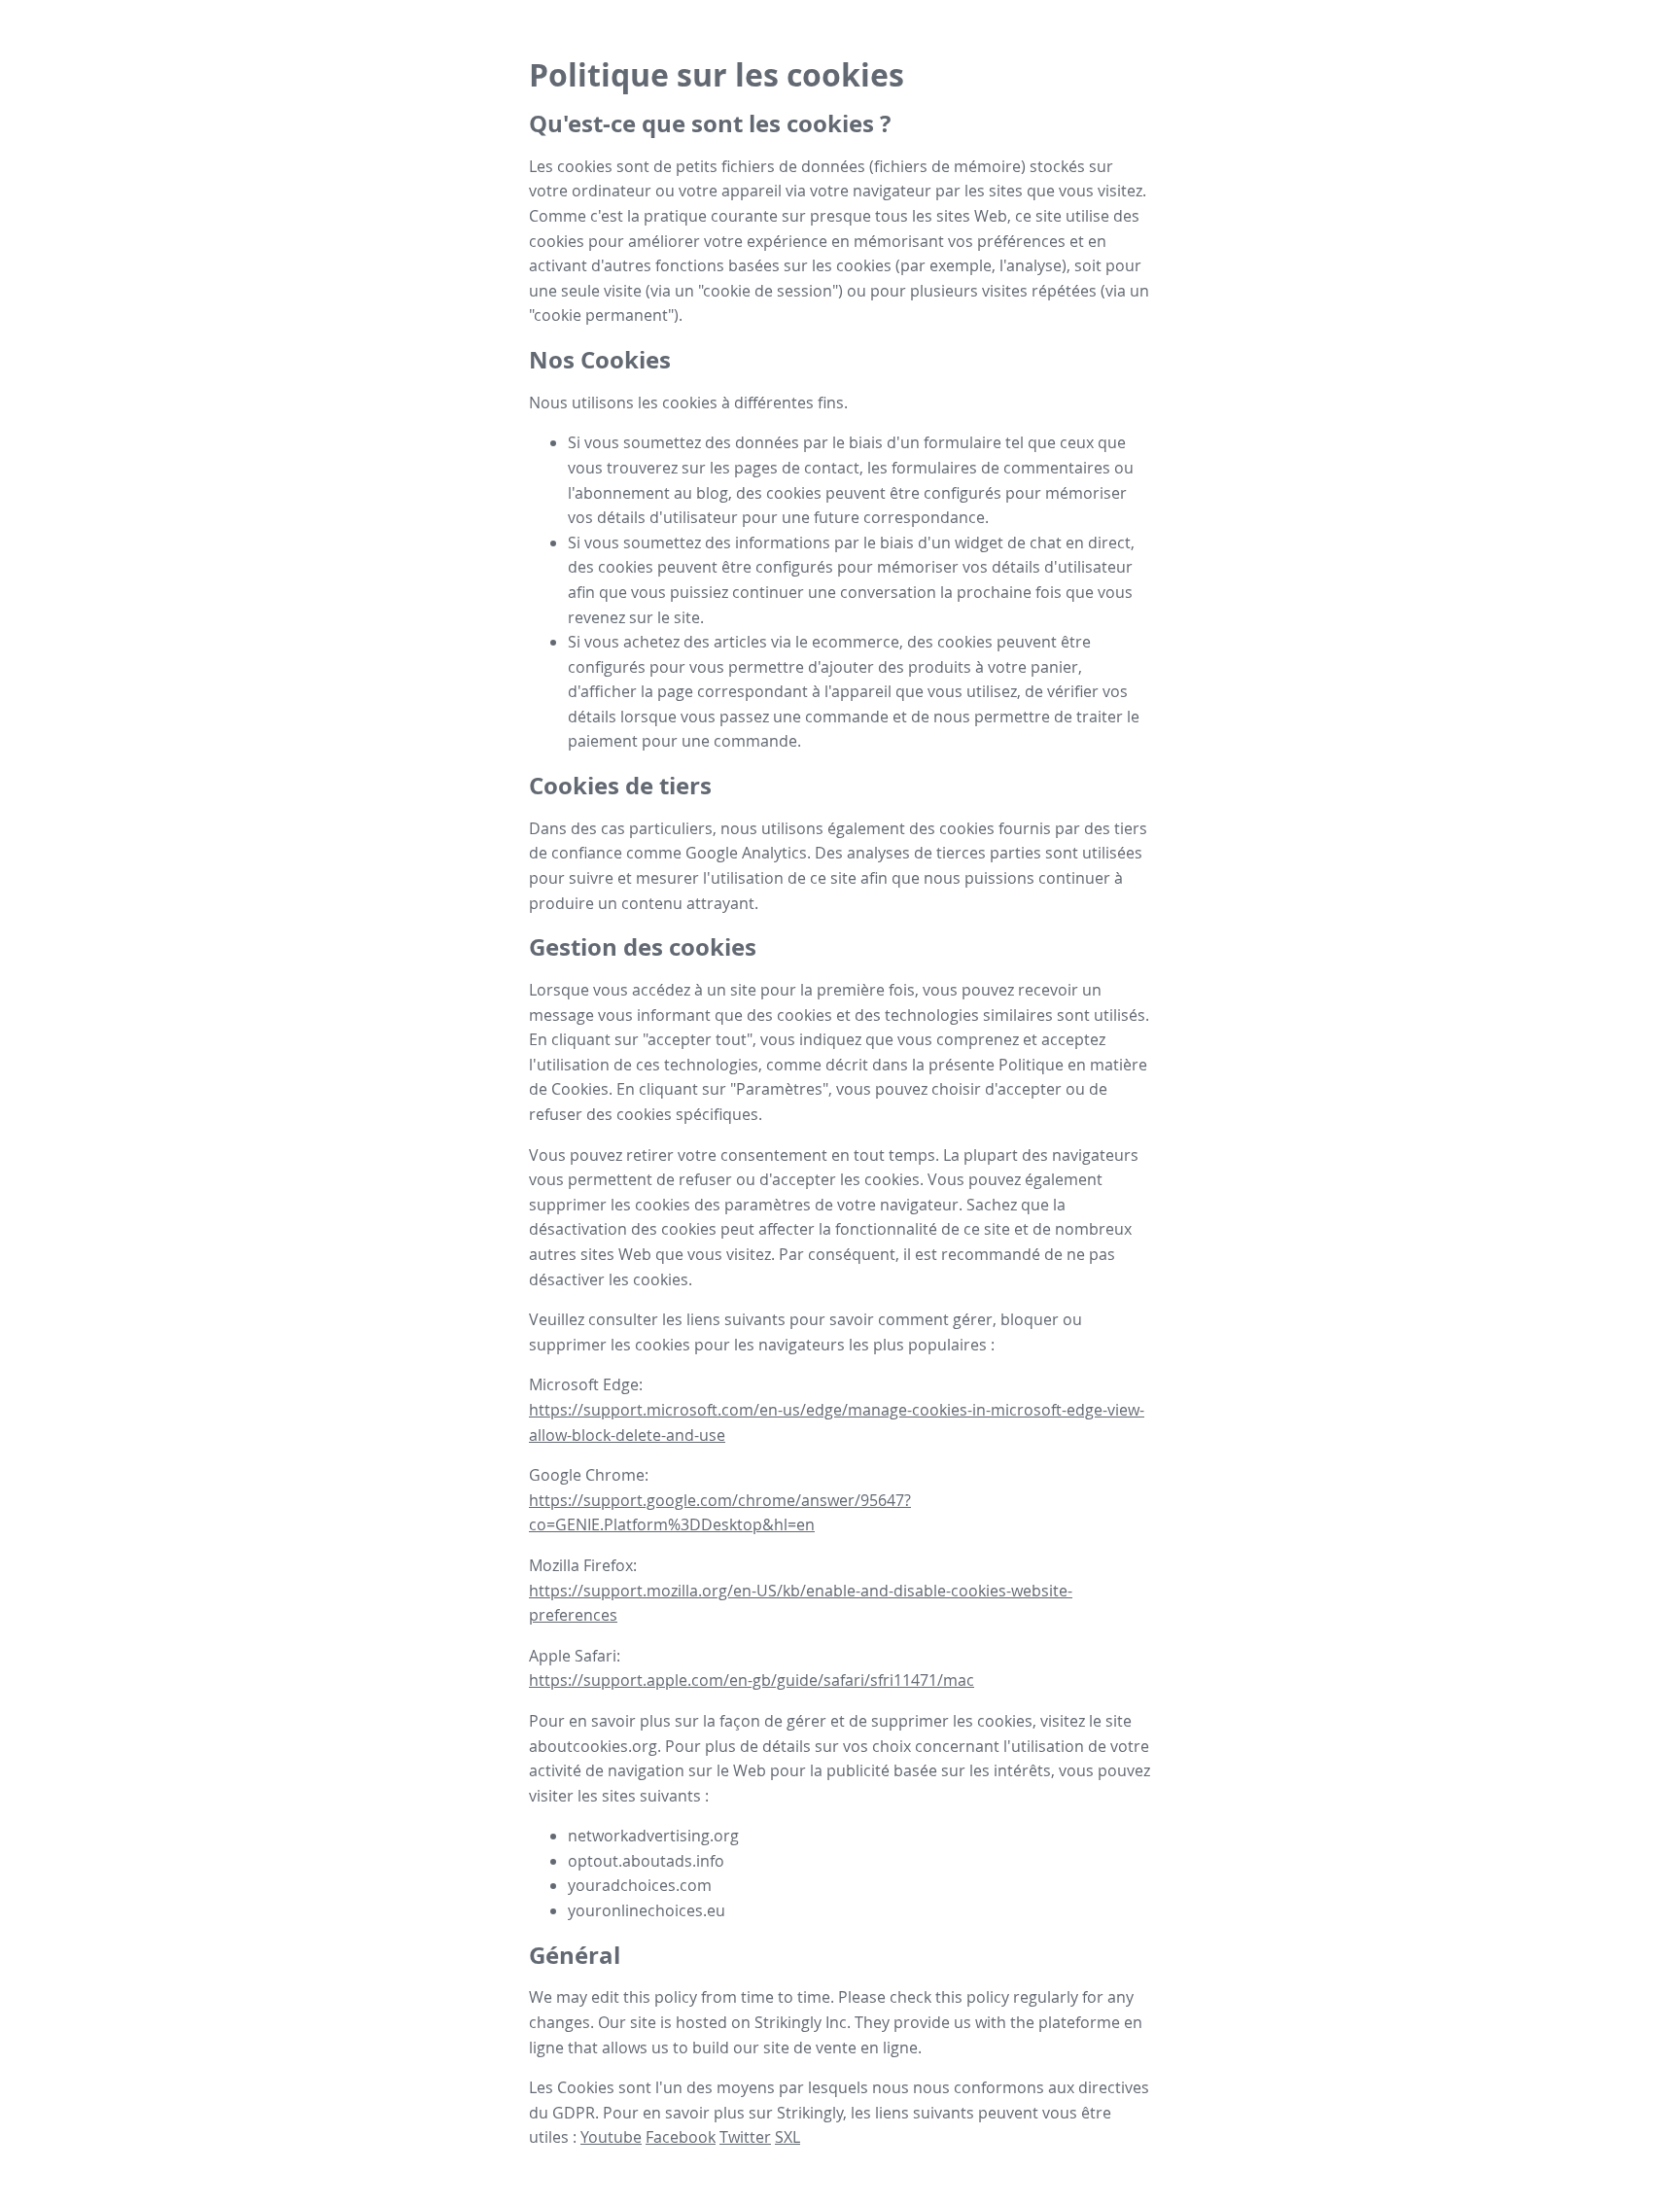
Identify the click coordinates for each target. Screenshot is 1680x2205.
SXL (787, 2137)
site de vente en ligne (840, 2047)
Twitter (745, 2137)
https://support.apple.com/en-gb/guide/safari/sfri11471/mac (752, 1680)
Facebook (681, 2137)
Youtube (611, 2137)
